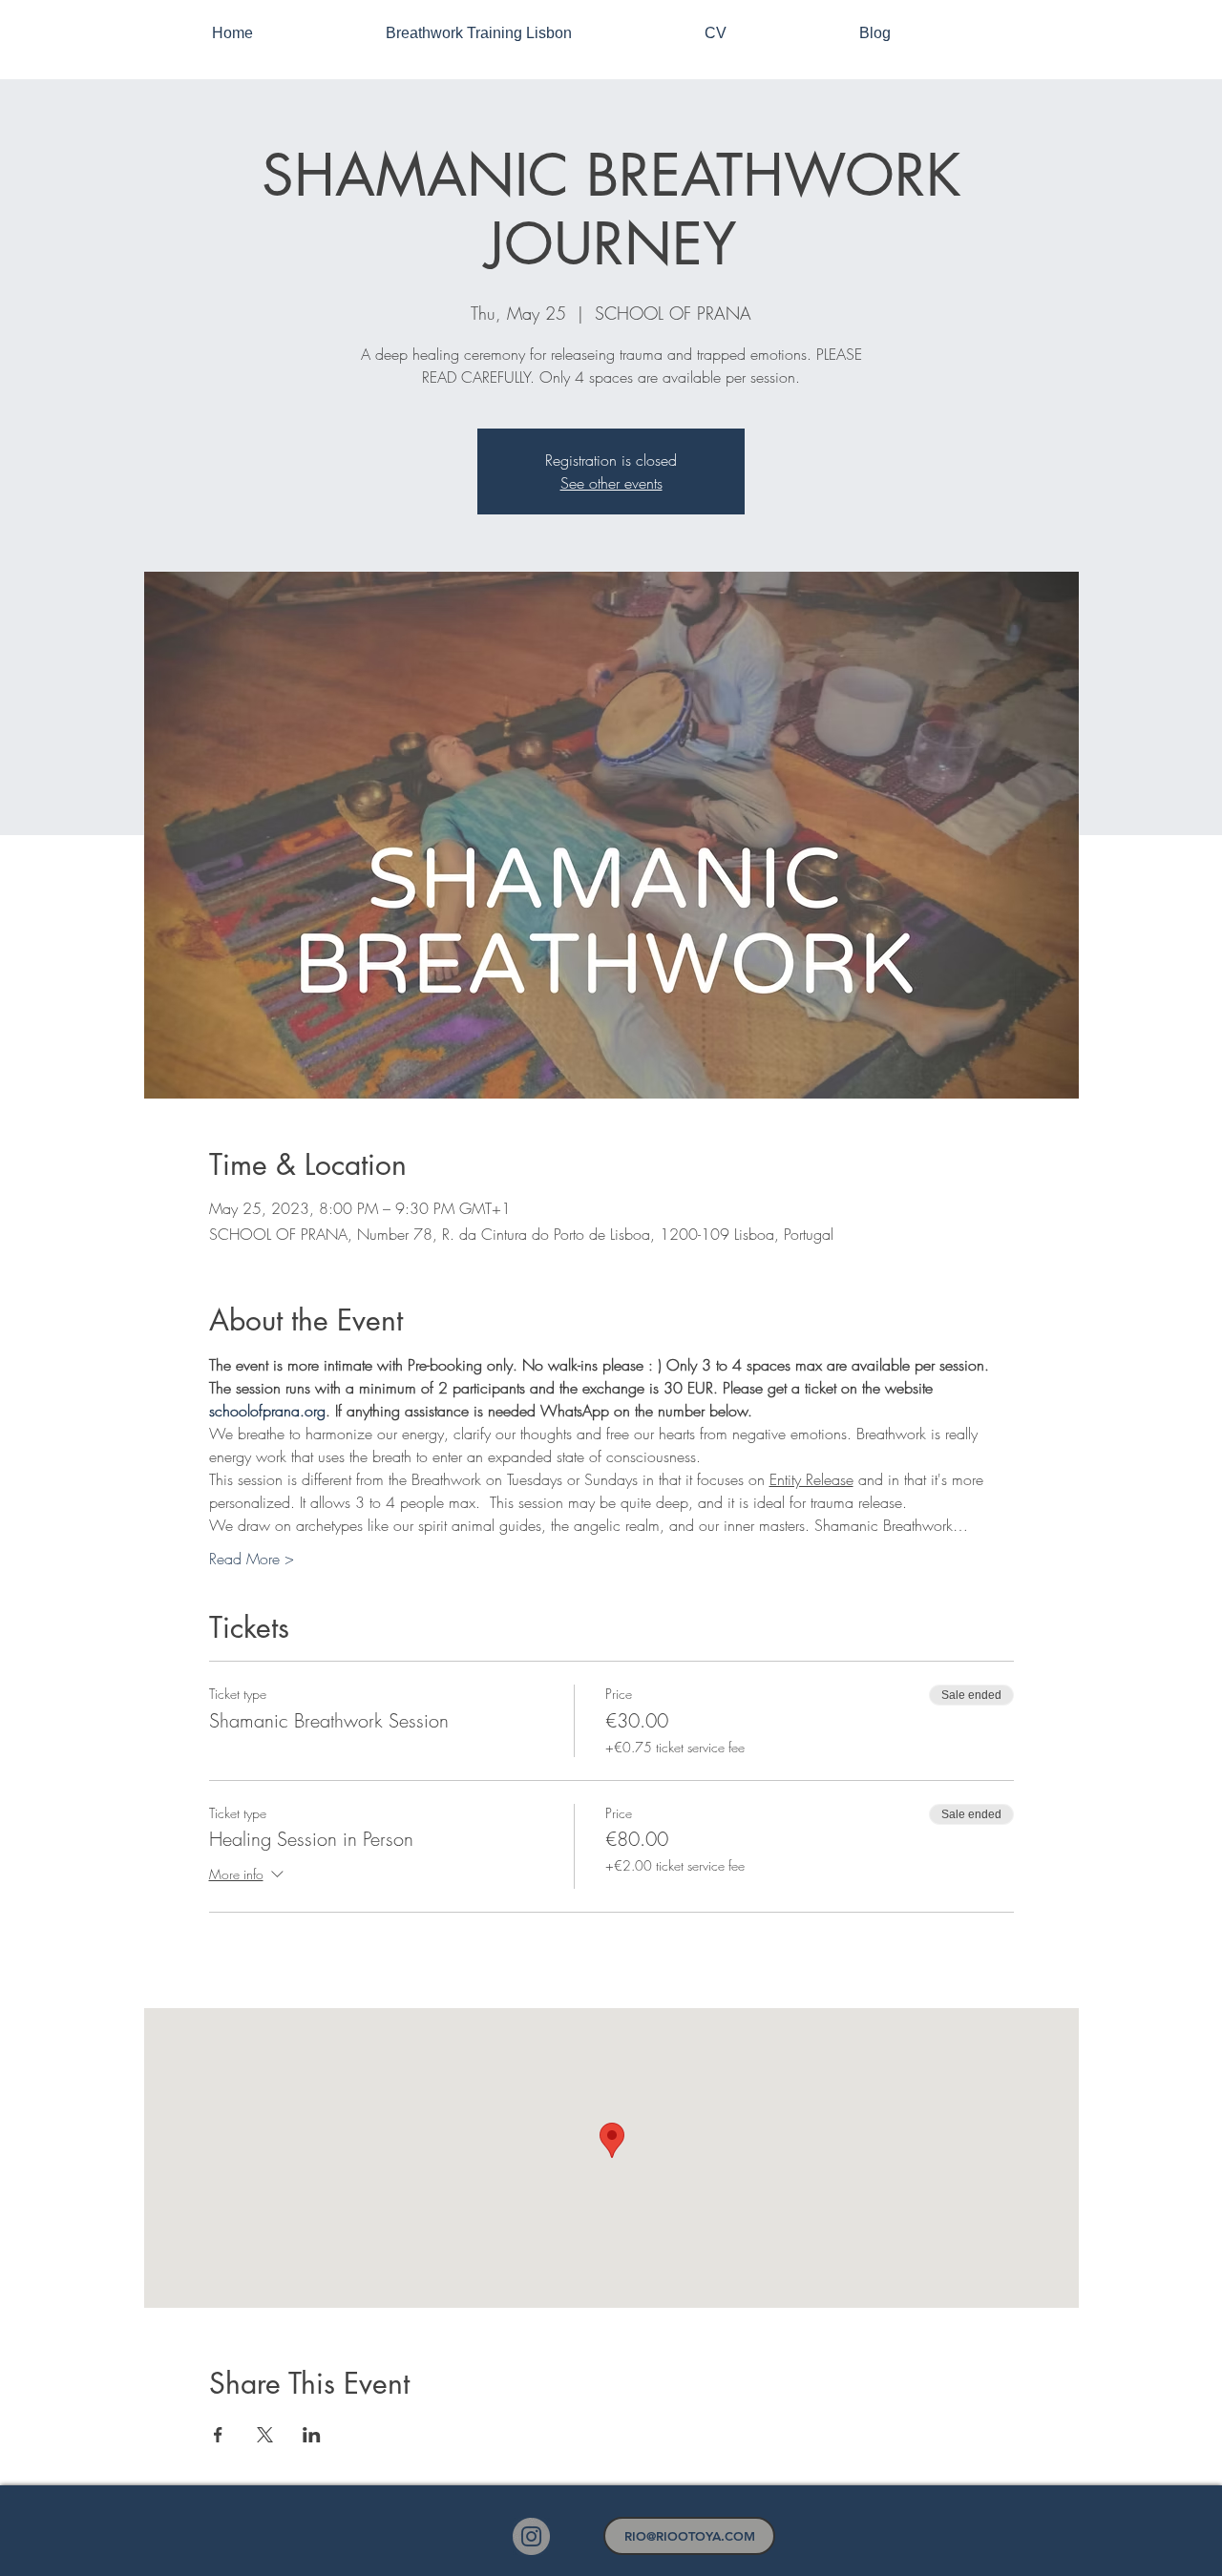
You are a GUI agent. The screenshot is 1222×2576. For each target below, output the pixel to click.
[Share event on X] (265, 2435)
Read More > (252, 1559)
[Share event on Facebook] (218, 2435)
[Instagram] (531, 2536)
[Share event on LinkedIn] (312, 2435)
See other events (611, 483)
